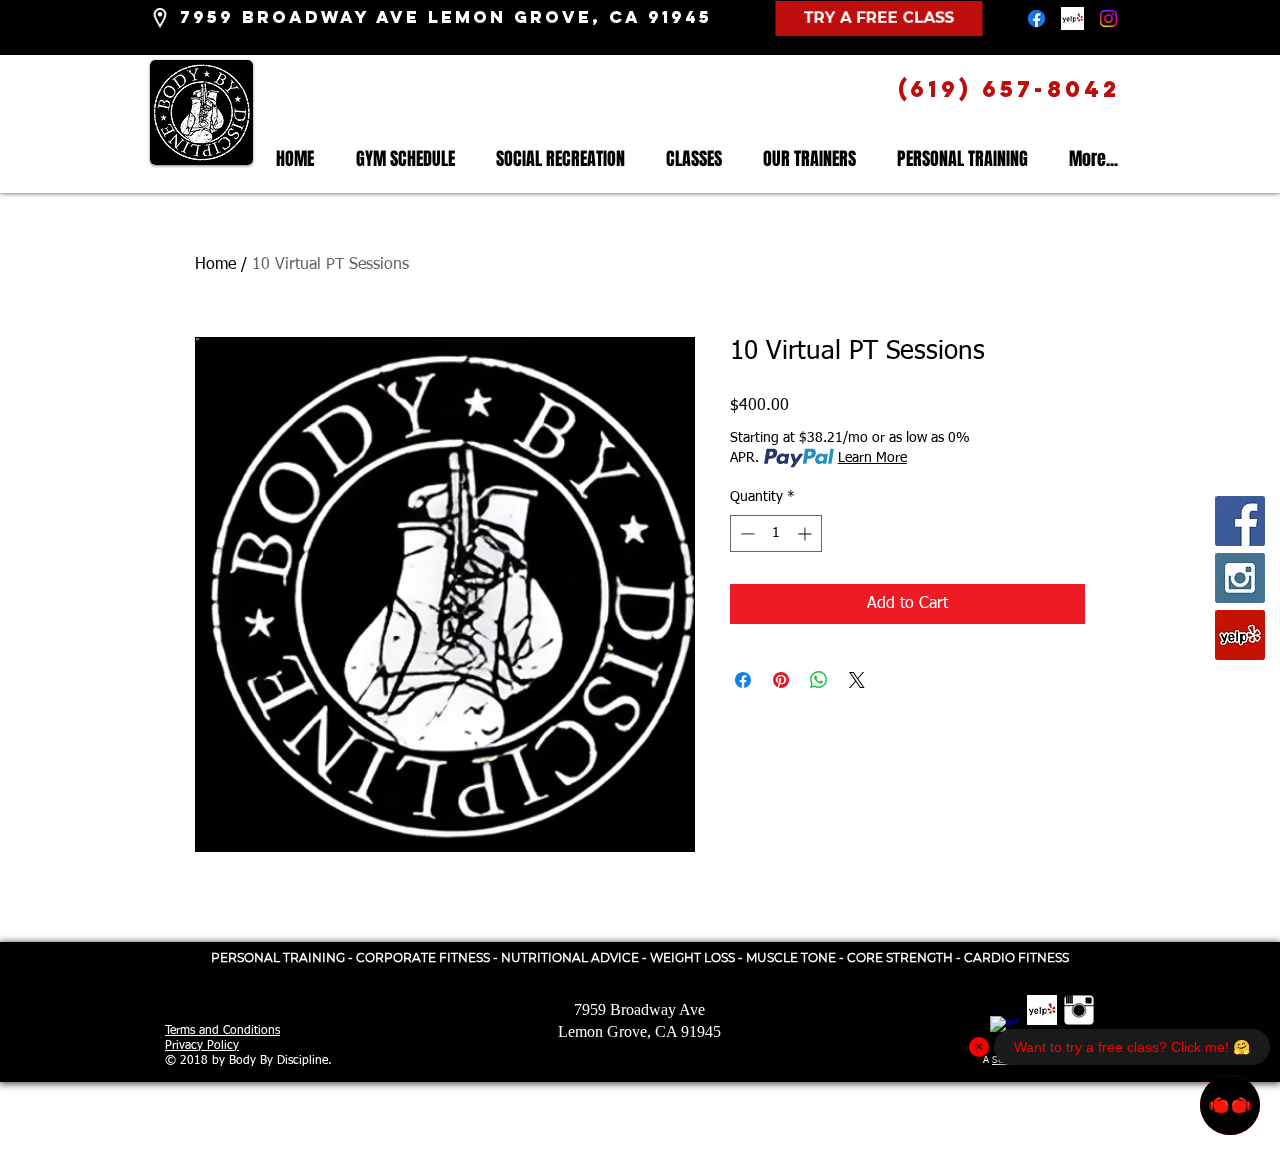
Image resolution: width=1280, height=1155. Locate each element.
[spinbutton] (776, 533)
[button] (693, 159)
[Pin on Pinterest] (781, 680)
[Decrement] (745, 533)
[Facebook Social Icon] (1240, 521)
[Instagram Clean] (1079, 1010)
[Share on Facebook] (743, 680)
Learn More (872, 458)
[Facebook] (1036, 18)
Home (215, 265)
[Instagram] (1108, 18)
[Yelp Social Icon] (1240, 635)
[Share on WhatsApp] (819, 680)
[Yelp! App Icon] (1072, 18)
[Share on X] (857, 680)
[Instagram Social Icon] (1240, 578)
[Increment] (806, 533)
